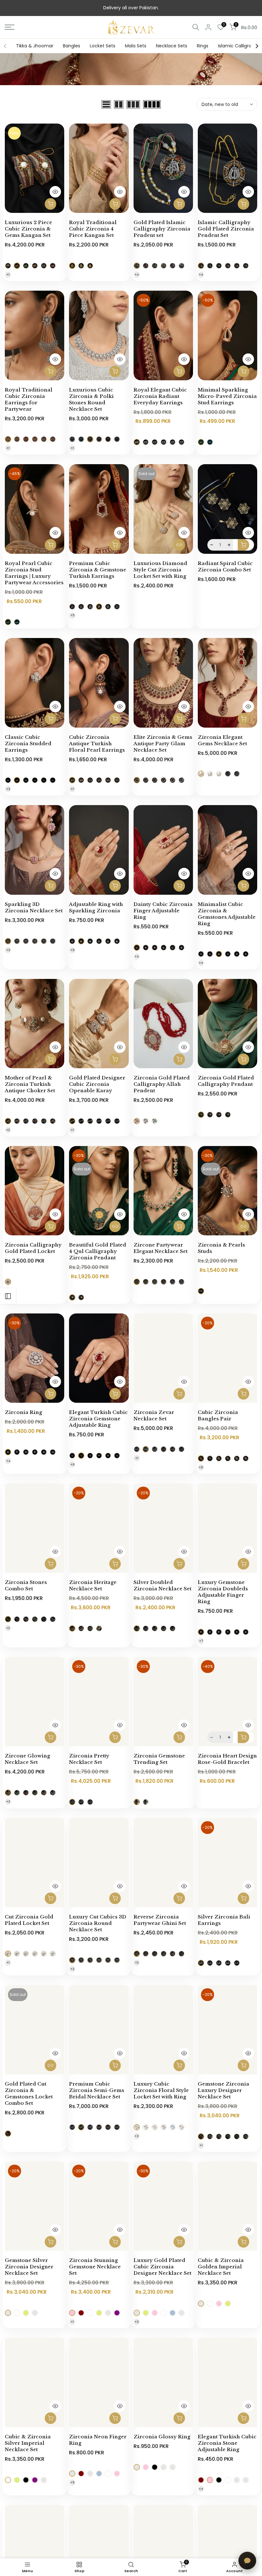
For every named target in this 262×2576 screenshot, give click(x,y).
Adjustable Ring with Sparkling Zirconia (96, 907)
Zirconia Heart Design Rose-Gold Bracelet (227, 1759)
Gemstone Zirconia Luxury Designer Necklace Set (223, 2090)
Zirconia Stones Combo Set (26, 1585)
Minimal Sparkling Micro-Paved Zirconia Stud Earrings (227, 396)
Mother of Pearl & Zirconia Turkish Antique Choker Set (30, 1084)
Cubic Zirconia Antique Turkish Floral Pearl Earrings (97, 743)
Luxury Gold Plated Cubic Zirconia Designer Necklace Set (162, 2267)
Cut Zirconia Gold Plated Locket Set (29, 1920)
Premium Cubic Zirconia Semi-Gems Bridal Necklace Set (97, 2090)
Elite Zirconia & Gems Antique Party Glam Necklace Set (163, 743)
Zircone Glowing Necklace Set (27, 1759)
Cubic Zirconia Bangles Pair (218, 1415)
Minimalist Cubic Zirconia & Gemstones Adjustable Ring (227, 914)
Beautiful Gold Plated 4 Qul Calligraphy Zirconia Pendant (98, 1251)
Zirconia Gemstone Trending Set (159, 1759)
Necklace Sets (172, 46)
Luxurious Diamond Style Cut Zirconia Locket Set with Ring (160, 570)
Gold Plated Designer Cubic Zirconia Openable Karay (97, 1084)
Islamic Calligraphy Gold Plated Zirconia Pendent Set (226, 229)
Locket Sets (103, 46)
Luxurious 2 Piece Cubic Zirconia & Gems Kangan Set (28, 229)
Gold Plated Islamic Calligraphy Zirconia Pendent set (162, 229)
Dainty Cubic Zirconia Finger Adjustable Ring (163, 911)
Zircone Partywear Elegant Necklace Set (161, 1248)
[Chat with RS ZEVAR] (247, 2561)
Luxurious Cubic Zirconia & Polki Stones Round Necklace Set (91, 399)
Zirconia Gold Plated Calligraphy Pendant (226, 1081)
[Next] (257, 46)
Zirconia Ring (23, 1412)
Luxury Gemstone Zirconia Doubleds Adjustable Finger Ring (223, 1592)
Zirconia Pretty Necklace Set (89, 1759)
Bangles (72, 46)
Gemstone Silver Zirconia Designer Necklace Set (29, 2267)
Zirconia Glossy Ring (162, 2437)
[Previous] (5, 46)
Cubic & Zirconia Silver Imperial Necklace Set (28, 2443)
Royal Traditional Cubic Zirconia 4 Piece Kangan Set (93, 229)
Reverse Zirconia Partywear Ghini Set (160, 1920)
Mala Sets (136, 46)
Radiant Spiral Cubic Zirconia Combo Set (225, 566)
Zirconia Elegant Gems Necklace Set (222, 740)
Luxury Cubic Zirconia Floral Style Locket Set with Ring (161, 2090)
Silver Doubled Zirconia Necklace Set (162, 1585)
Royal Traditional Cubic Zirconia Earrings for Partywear (29, 399)
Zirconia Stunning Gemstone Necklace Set (95, 2267)
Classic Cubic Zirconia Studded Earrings (28, 743)
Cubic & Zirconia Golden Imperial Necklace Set (221, 2267)
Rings (203, 46)
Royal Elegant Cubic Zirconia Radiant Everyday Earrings (160, 396)
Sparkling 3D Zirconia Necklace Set (34, 907)
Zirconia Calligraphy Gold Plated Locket (33, 1248)
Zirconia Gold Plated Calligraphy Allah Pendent (162, 1084)
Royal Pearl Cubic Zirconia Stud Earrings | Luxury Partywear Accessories (34, 573)
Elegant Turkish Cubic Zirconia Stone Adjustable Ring (227, 2443)
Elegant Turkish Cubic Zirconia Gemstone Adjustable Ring (98, 1419)
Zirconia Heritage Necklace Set (93, 1585)
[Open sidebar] (8, 1296)
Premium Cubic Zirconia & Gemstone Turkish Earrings (98, 570)
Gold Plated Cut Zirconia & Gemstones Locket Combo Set (29, 2093)
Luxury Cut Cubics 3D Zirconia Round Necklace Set (98, 1923)
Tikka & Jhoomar (35, 46)
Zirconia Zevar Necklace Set (154, 1415)
